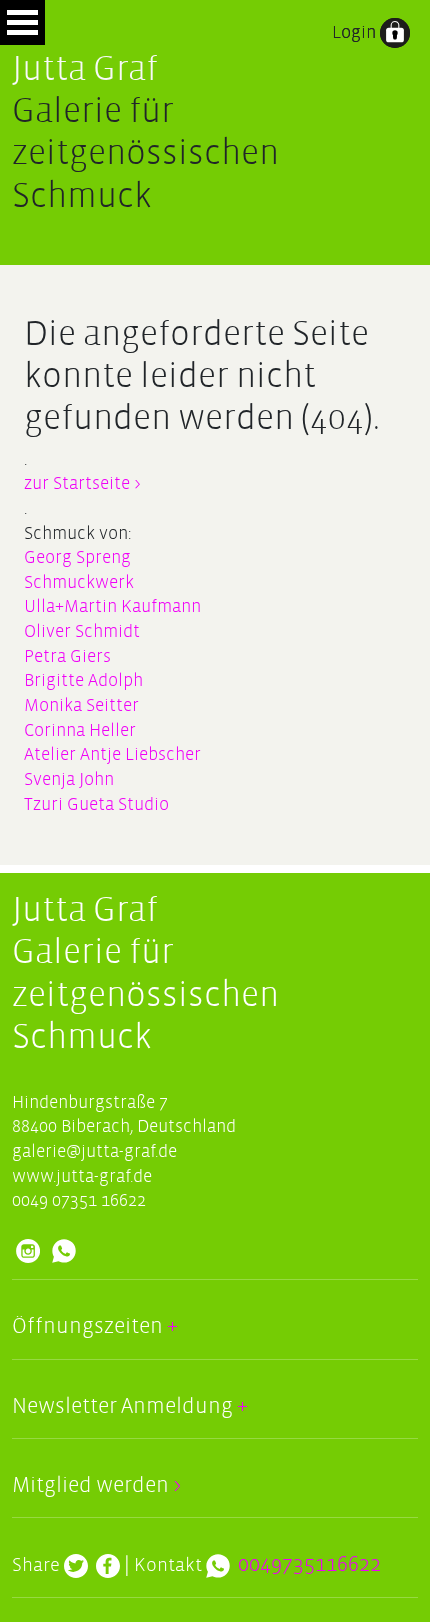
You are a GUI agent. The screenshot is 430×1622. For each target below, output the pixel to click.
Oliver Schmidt (82, 631)
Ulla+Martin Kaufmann (112, 606)
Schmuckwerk (79, 582)
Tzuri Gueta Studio (96, 804)
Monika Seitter (81, 705)
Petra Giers (67, 656)
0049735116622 (309, 1564)
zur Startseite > (82, 483)
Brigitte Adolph (83, 680)
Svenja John (69, 779)
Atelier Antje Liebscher (112, 754)
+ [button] (170, 1326)
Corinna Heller (80, 730)
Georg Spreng (77, 557)
